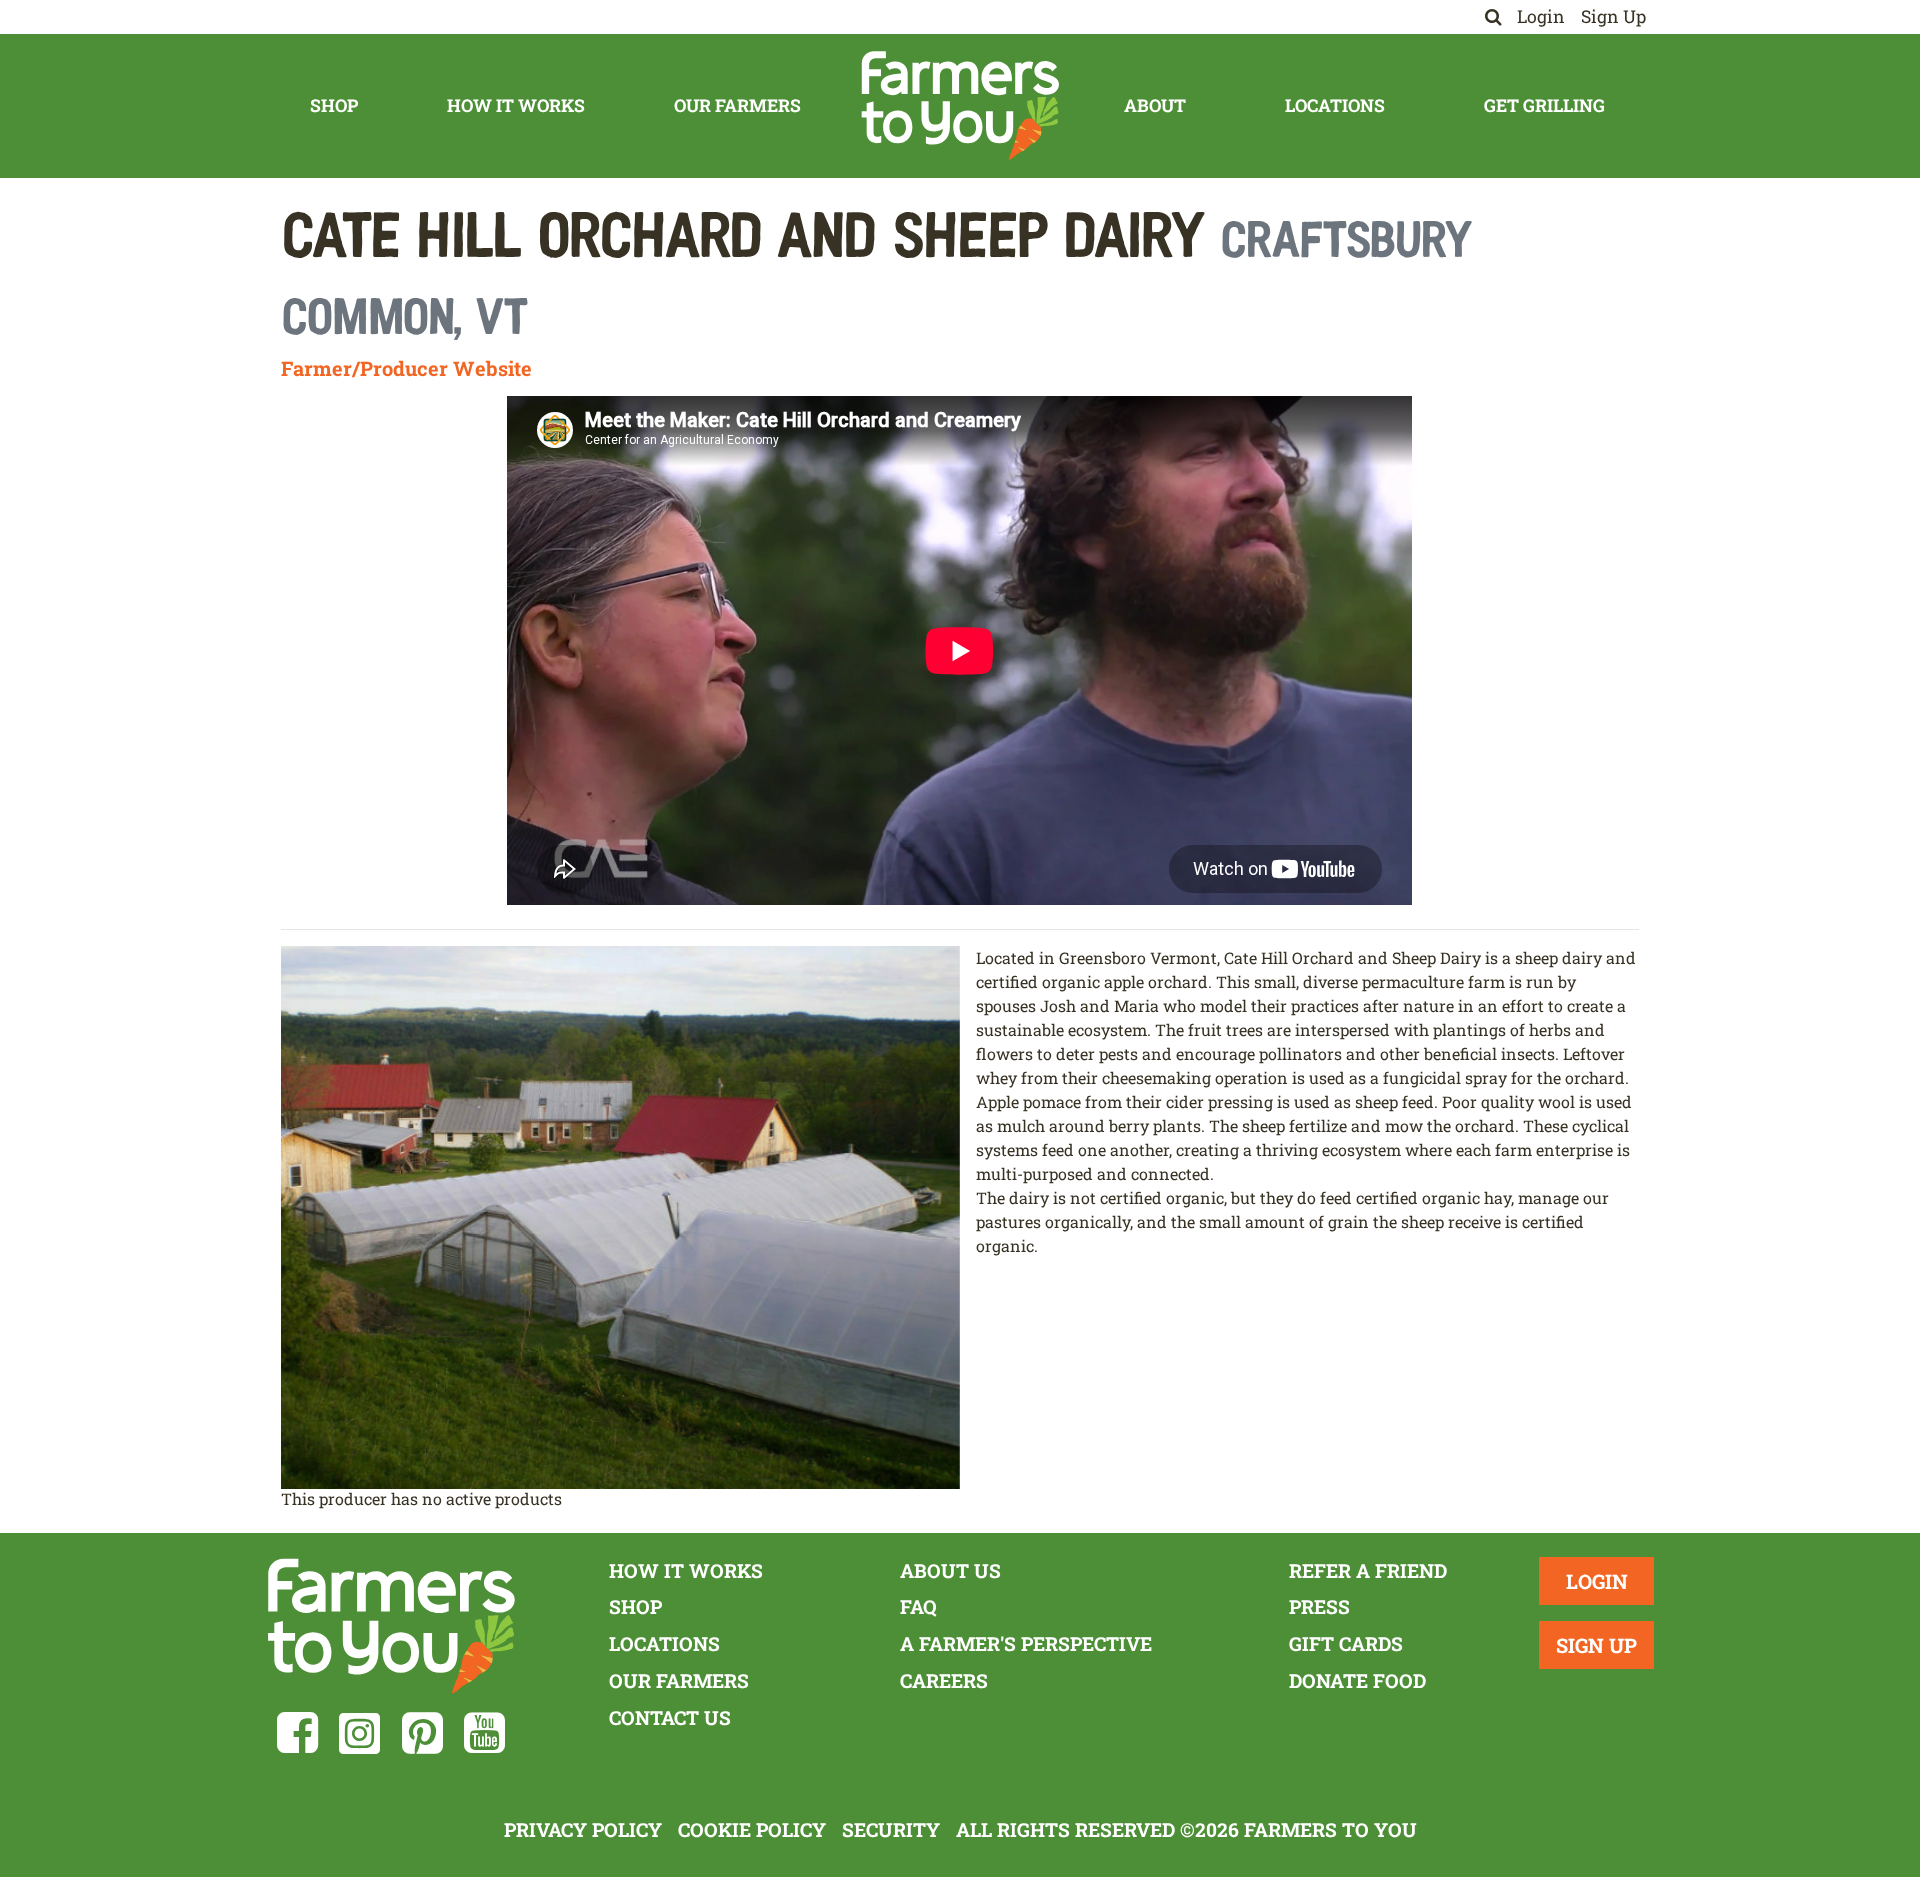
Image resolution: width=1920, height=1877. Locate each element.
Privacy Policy (583, 1829)
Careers (944, 1680)
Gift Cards (1346, 1643)
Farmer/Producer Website (406, 368)
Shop (334, 105)
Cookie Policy (752, 1829)
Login (1541, 16)
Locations (1335, 105)
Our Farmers (737, 105)
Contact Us (670, 1717)
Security (891, 1829)
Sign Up (1613, 16)
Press (1319, 1606)
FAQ (918, 1606)
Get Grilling (1544, 105)
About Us (950, 1570)
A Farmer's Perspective (1026, 1643)
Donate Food (1357, 1680)
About (1155, 105)
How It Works (516, 105)
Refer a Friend (1368, 1570)
